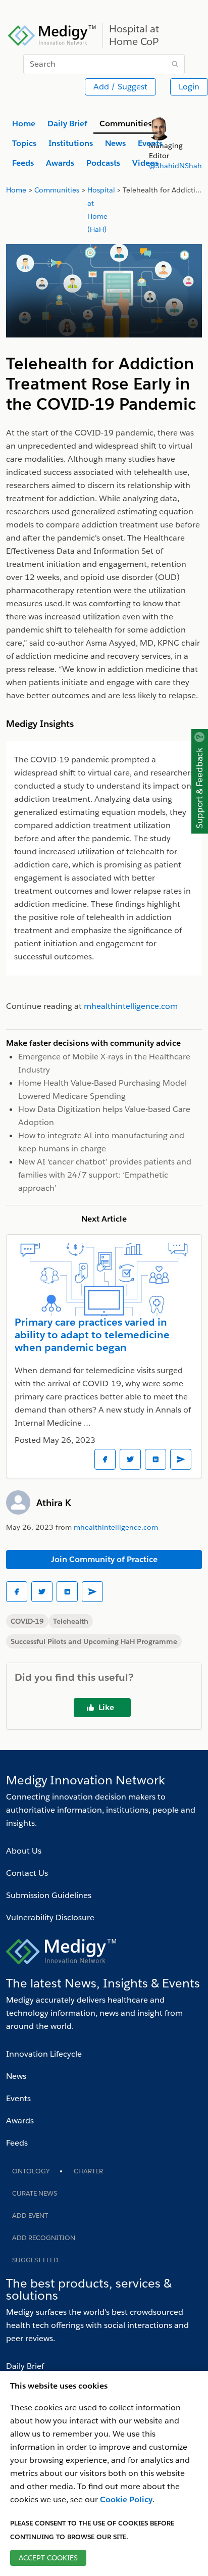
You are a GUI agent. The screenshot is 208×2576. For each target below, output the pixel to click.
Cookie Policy (126, 2499)
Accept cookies (48, 2558)
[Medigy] (52, 34)
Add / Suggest (120, 87)
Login (189, 87)
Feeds (17, 2143)
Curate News (35, 2193)
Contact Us (27, 1873)
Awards (20, 2121)
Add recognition (44, 2238)
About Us (24, 1851)
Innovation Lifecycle (44, 2054)
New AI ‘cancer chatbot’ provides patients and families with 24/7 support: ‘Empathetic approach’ (105, 1175)
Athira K (54, 1503)
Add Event (30, 2216)
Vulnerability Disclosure (50, 1917)
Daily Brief (25, 2366)
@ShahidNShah (175, 166)
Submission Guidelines (49, 1895)
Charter (88, 2171)
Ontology (31, 2171)
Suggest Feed (35, 2260)
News (16, 2076)
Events (18, 2098)
